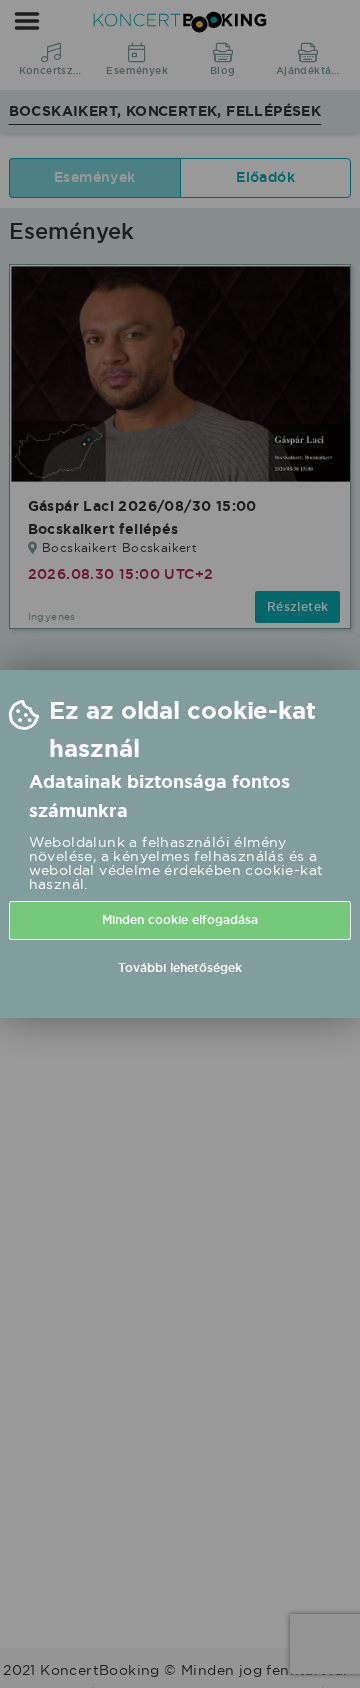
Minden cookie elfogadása (180, 920)
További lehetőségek (180, 968)
